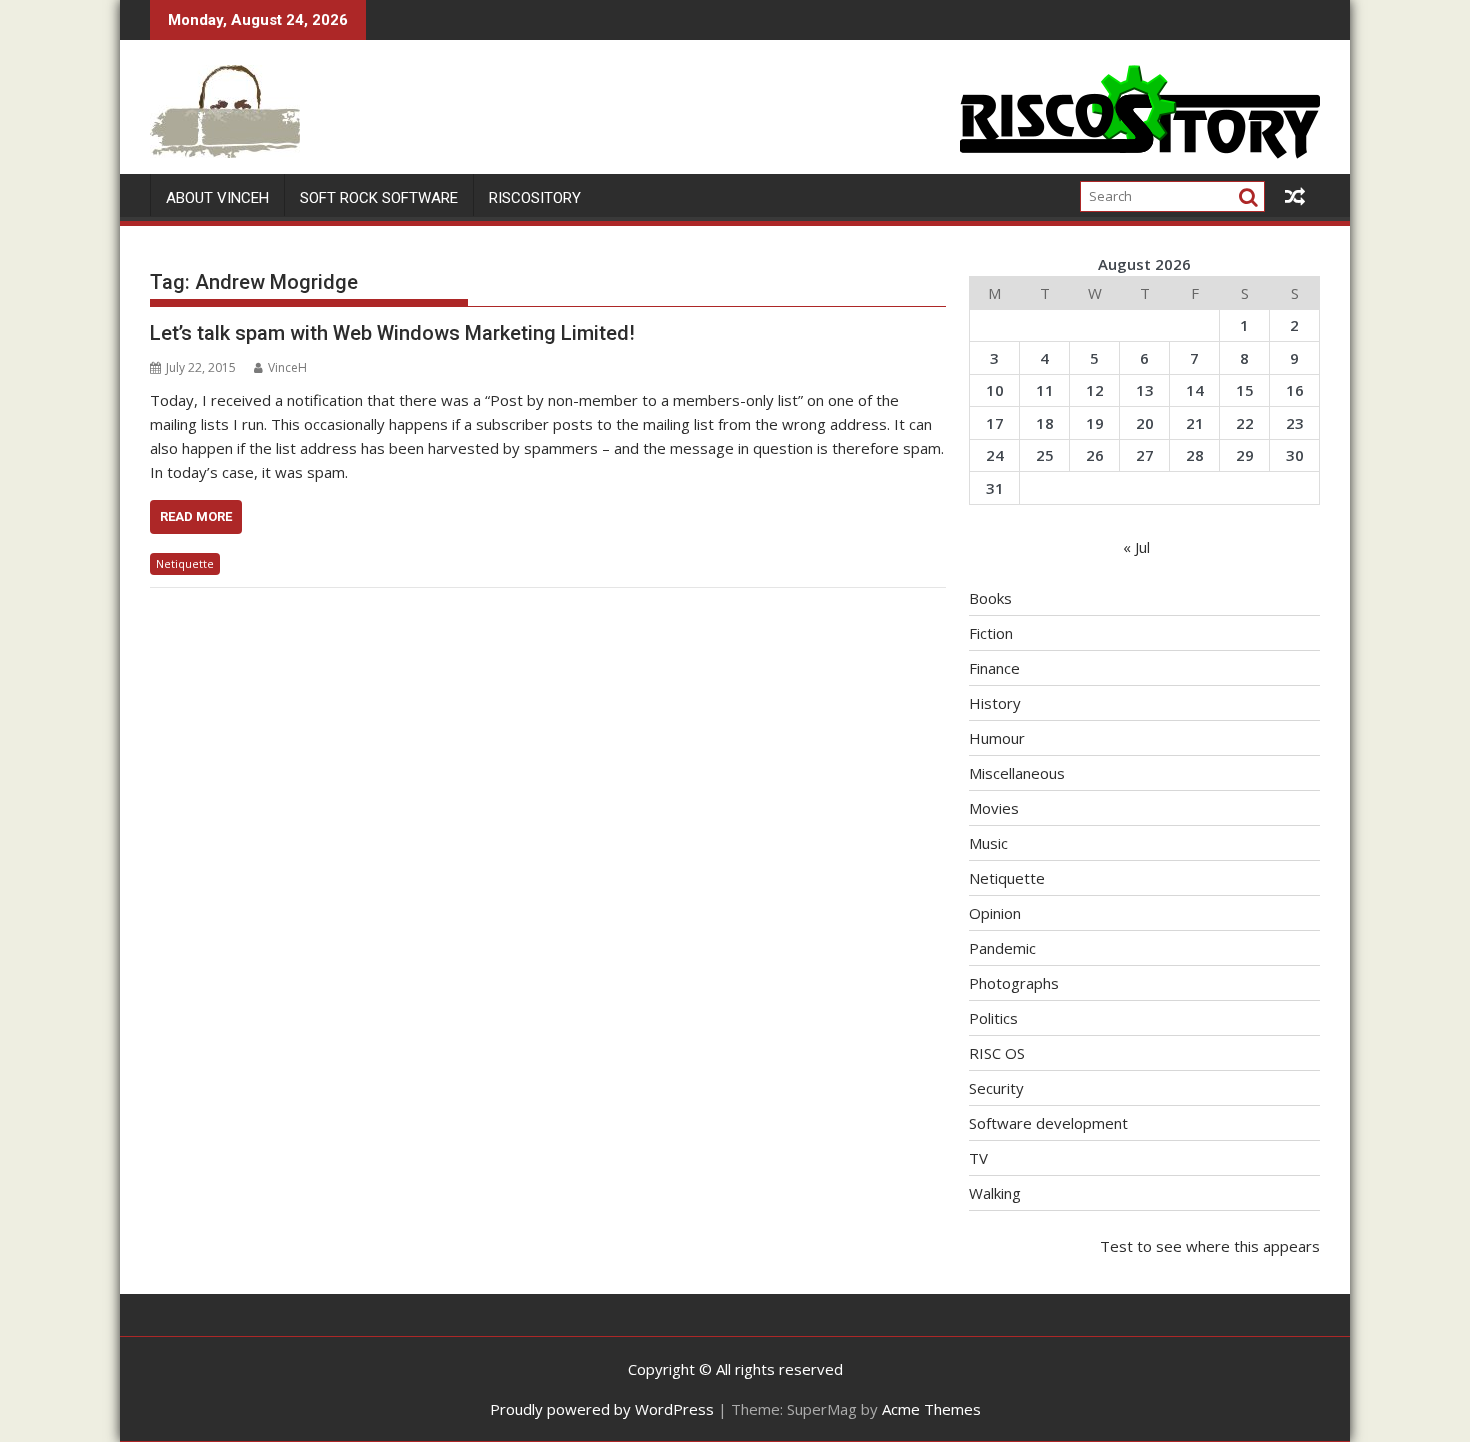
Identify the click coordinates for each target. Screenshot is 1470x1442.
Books (990, 598)
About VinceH (217, 198)
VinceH (287, 367)
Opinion (995, 913)
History (995, 703)
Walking (995, 1193)
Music (988, 843)
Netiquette (185, 563)
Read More (196, 516)
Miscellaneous (1017, 773)
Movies (994, 808)
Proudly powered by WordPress (602, 1409)
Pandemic (1002, 948)
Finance (994, 668)
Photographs (1014, 983)
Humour (997, 738)
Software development (1048, 1123)
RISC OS (997, 1053)
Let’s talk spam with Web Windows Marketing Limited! (392, 333)
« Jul (1136, 547)
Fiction (991, 633)
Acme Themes (931, 1409)
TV (978, 1158)
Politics (993, 1018)
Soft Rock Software (379, 198)
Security (996, 1088)
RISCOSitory (535, 198)
